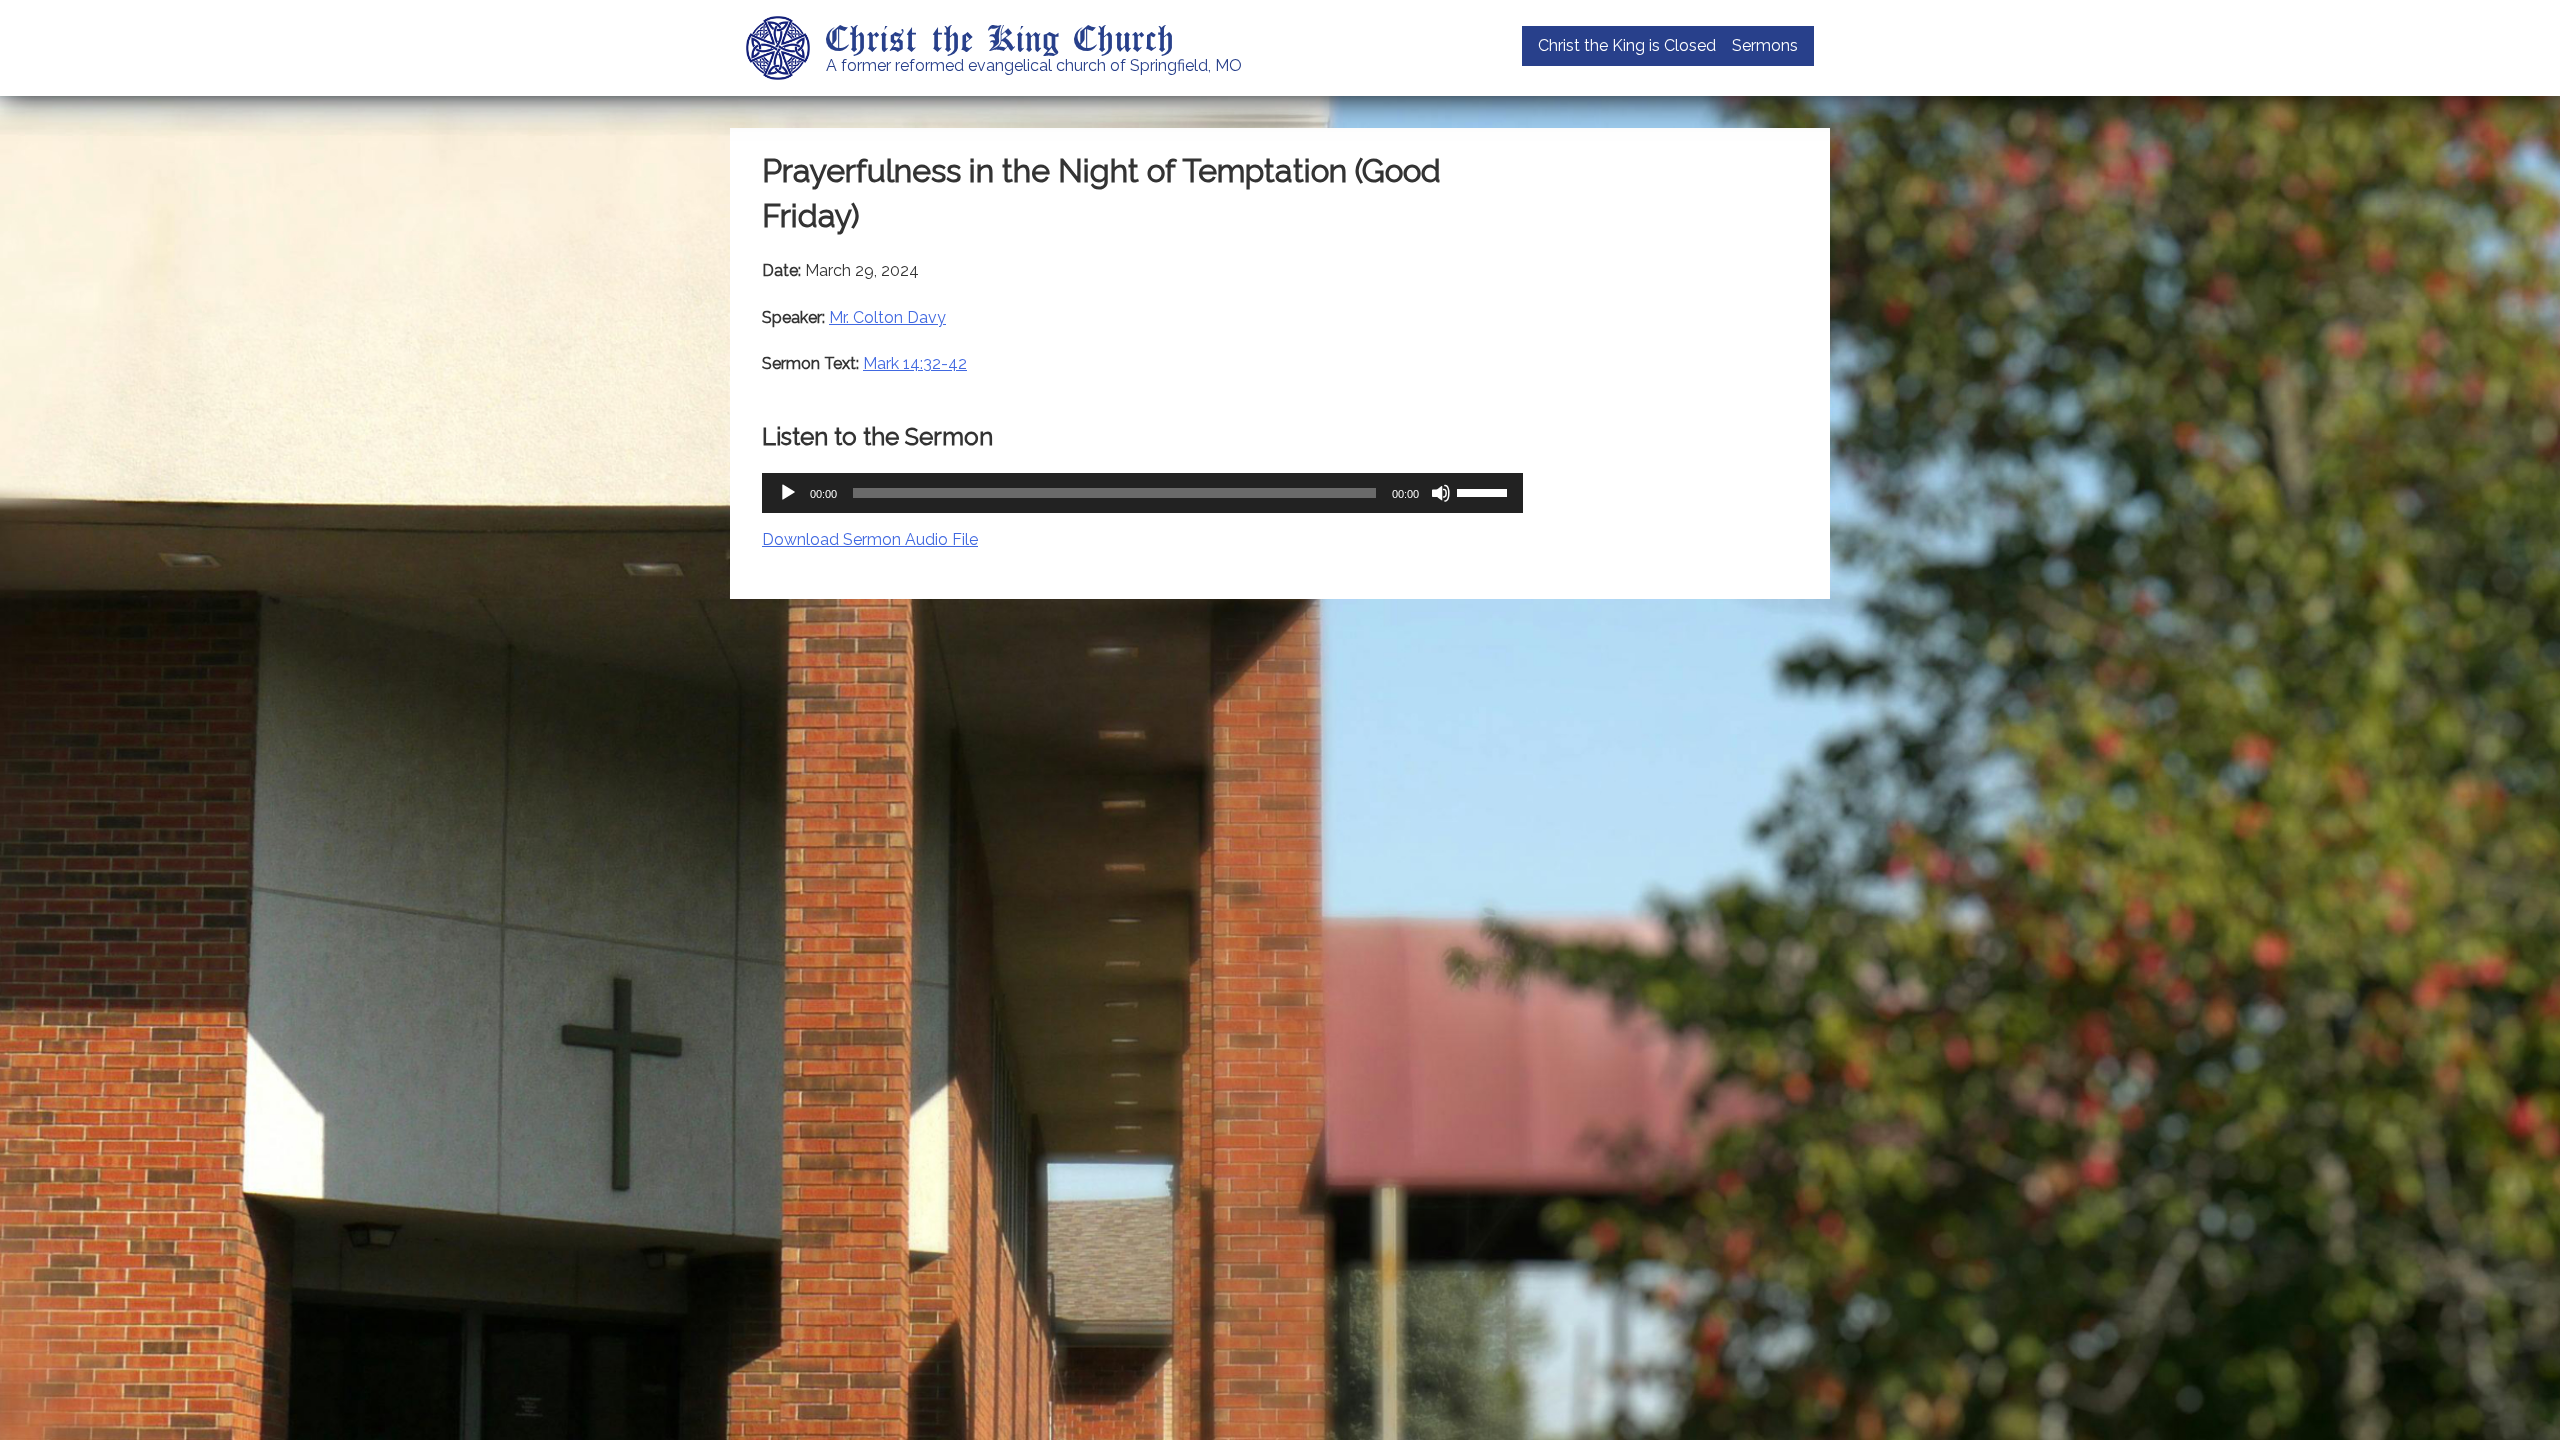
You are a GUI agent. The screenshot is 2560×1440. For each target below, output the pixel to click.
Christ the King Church (1000, 37)
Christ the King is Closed (1627, 45)
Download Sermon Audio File (870, 539)
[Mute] (1441, 493)
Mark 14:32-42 (915, 363)
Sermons (1765, 45)
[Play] (788, 493)
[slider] (1485, 491)
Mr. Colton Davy (887, 317)
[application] (1142, 493)
